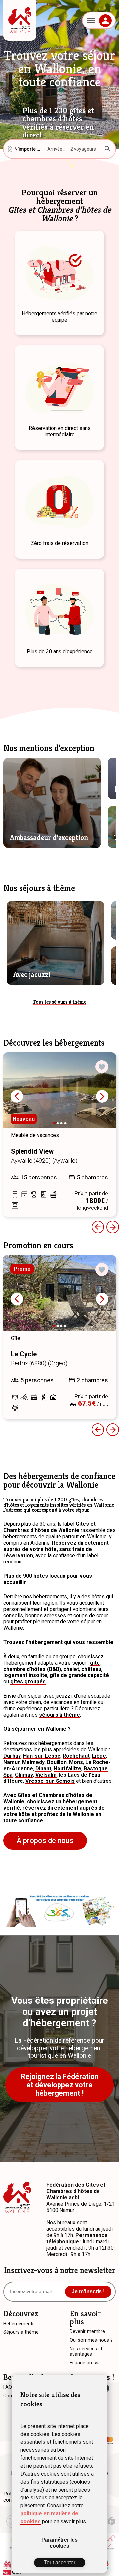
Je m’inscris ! (88, 2292)
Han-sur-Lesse (42, 1756)
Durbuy (12, 1756)
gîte (95, 1663)
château (91, 1669)
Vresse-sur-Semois (50, 1781)
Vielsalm (46, 1775)
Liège (99, 1756)
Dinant (43, 1768)
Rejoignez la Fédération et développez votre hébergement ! (60, 2085)
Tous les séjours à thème (59, 1002)
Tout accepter (60, 2563)
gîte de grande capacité (79, 1675)
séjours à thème (59, 1715)
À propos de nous (45, 1841)
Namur (12, 1762)
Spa (8, 1775)
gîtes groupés (28, 1682)
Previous (98, 1227)
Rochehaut (76, 1756)
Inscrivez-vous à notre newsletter (60, 2270)
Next (102, 1096)
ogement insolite (26, 1675)
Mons (76, 1762)
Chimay (24, 1775)
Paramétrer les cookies (59, 2543)
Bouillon (57, 1762)
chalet (71, 1669)
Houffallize (67, 1768)
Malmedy (33, 1762)
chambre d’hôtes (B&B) (32, 1669)
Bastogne (96, 1768)
